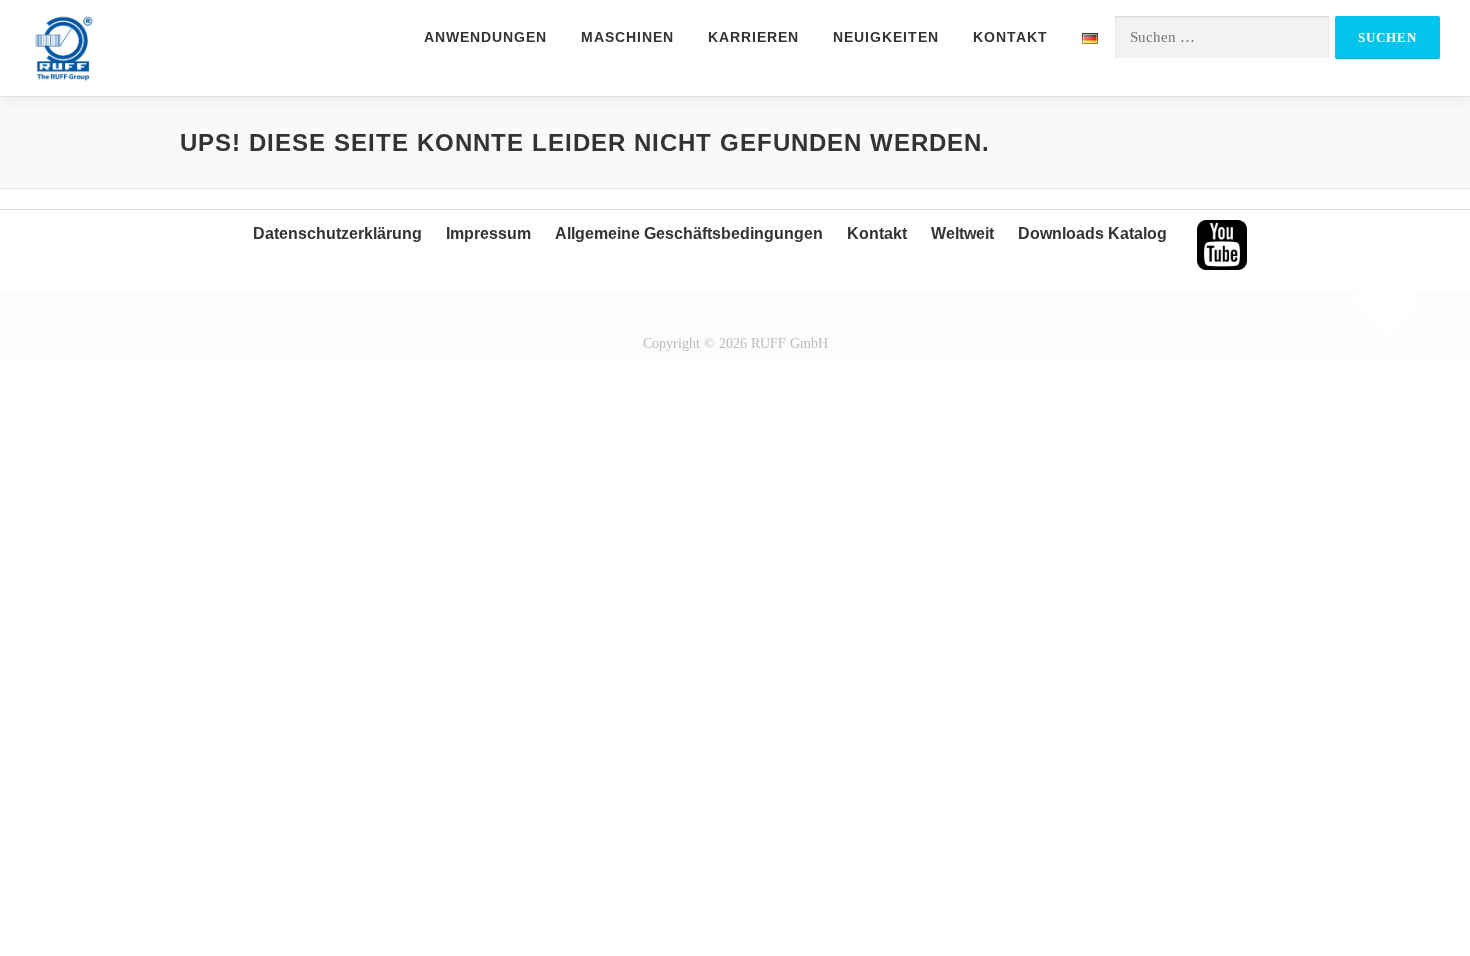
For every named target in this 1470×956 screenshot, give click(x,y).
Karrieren (753, 37)
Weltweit (962, 233)
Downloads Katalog (1092, 233)
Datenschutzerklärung (337, 233)
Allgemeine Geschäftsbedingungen (689, 233)
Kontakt (1010, 37)
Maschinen (627, 37)
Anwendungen (485, 37)
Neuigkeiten (886, 37)
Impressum (488, 233)
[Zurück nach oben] (1385, 302)
